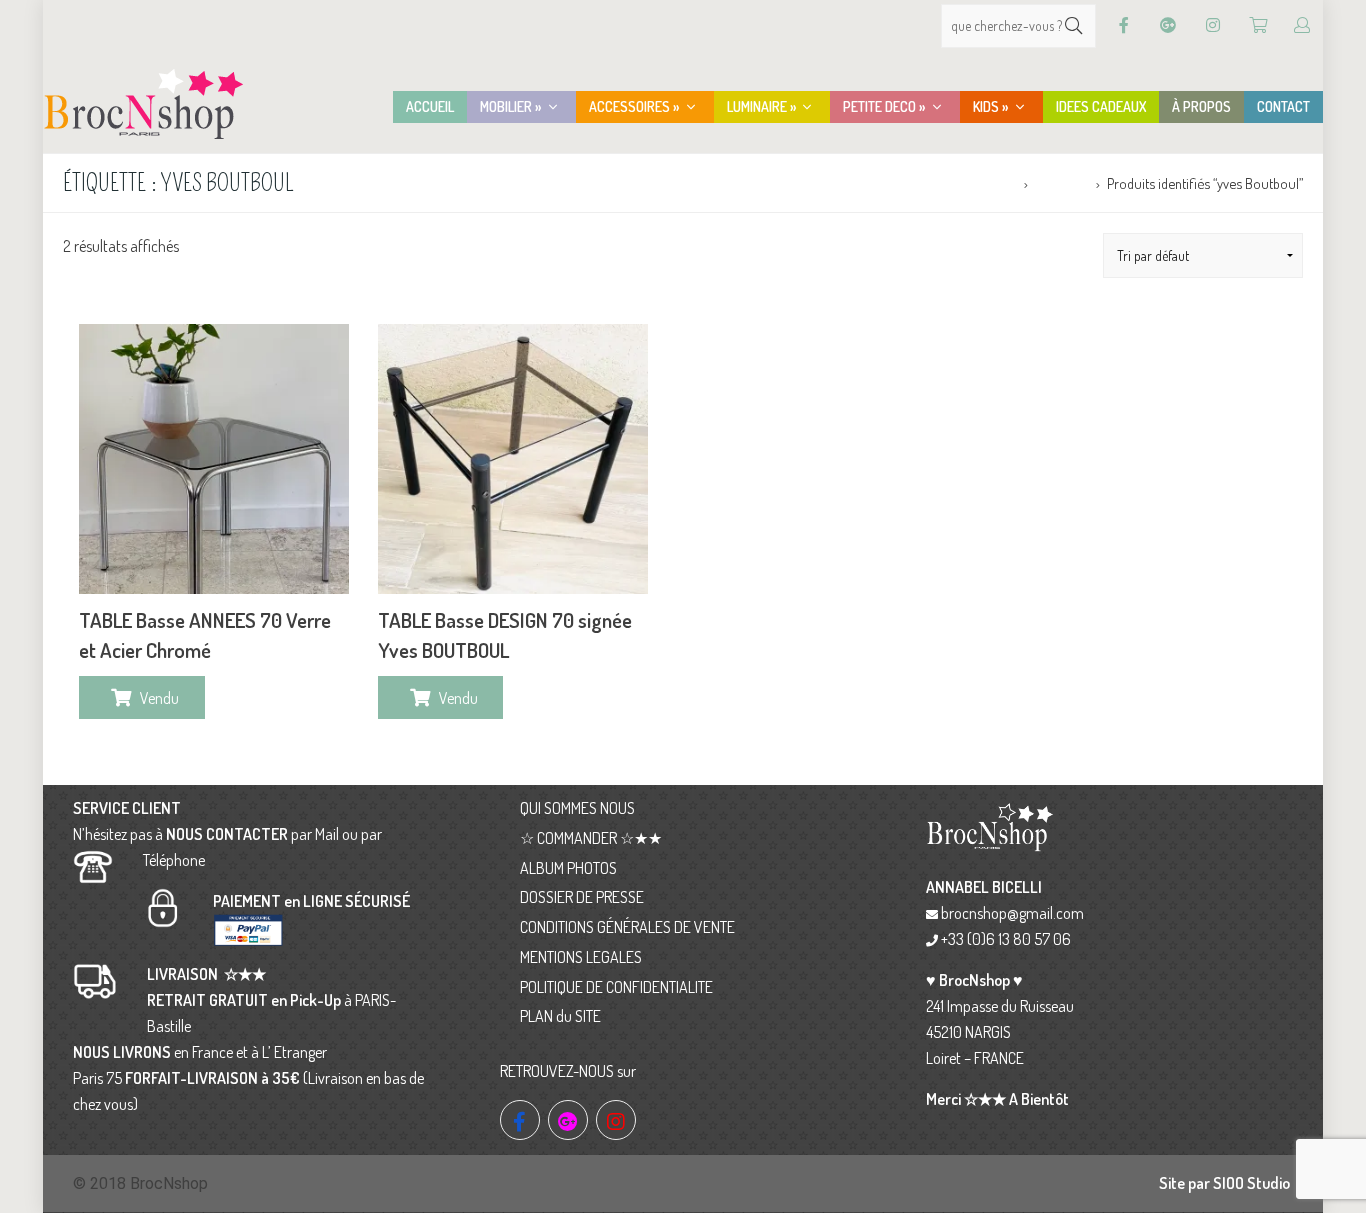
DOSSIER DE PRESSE (582, 897)
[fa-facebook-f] (520, 1120)
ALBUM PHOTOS (568, 868)
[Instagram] (1213, 25)
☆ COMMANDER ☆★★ (591, 838)
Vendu (159, 698)
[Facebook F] (1124, 25)
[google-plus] (568, 1120)
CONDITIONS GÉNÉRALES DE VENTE (627, 927)
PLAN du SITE (560, 1016)
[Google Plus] (1168, 25)
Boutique (1061, 183)
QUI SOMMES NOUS (577, 808)
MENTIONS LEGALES (581, 957)
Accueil (995, 183)
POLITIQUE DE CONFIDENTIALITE (616, 987)
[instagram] (616, 1120)
